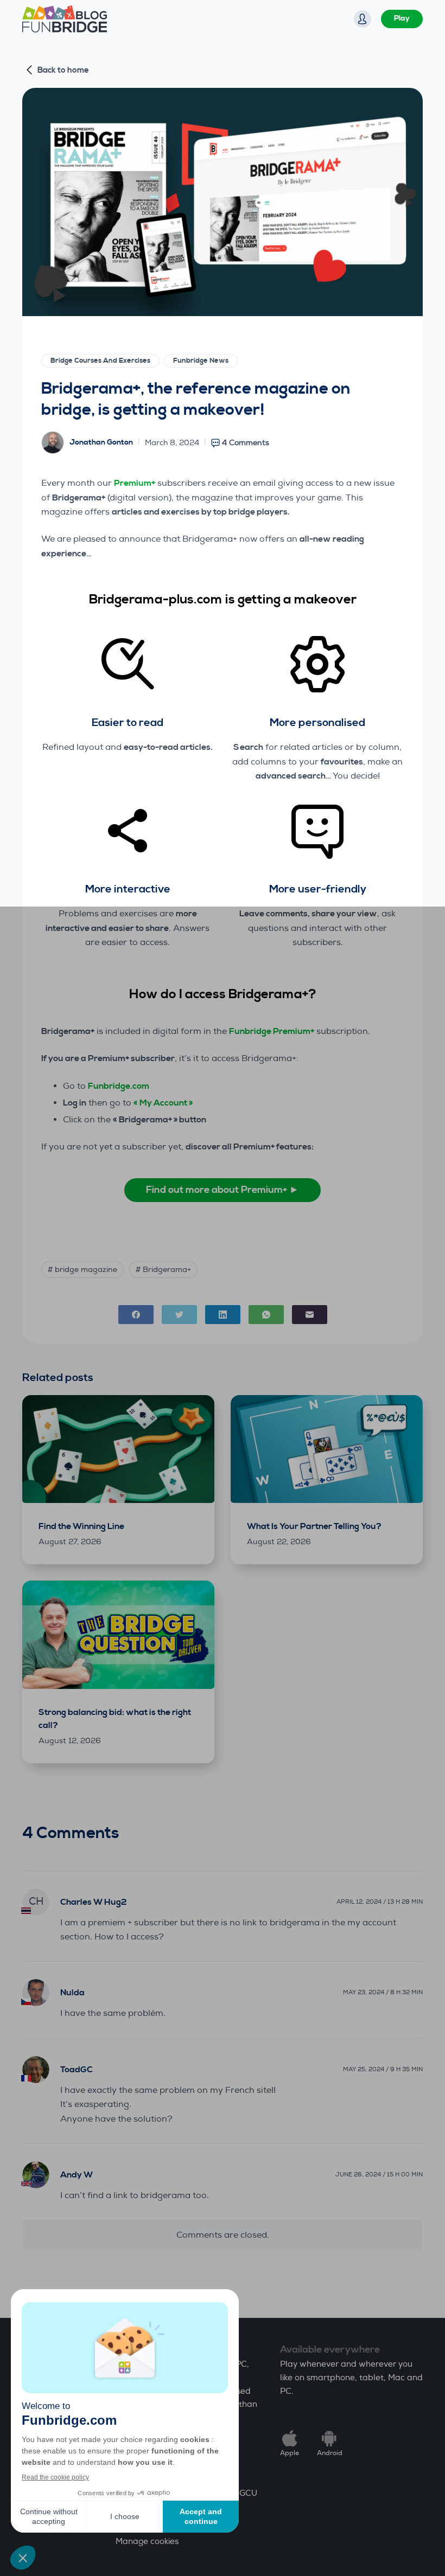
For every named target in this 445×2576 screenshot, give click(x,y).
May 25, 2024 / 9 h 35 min (383, 2069)
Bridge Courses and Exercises (100, 361)
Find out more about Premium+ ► (223, 1190)
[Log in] (363, 19)
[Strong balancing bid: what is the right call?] (118, 1634)
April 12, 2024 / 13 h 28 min (380, 1902)
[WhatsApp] (266, 1315)
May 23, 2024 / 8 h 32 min (383, 1992)
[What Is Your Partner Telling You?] (327, 1449)
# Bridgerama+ (163, 1270)
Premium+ (135, 483)
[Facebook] (136, 1315)
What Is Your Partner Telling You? (314, 1526)
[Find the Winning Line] (118, 1449)
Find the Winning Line (81, 1526)
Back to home (63, 70)
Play (402, 18)
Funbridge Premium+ (272, 1031)
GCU (248, 2493)
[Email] (310, 1315)
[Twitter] (179, 1315)
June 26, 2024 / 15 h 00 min (379, 2174)
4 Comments (246, 443)
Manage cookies (147, 2542)
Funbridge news (201, 361)
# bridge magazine (82, 1270)
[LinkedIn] (223, 1315)
